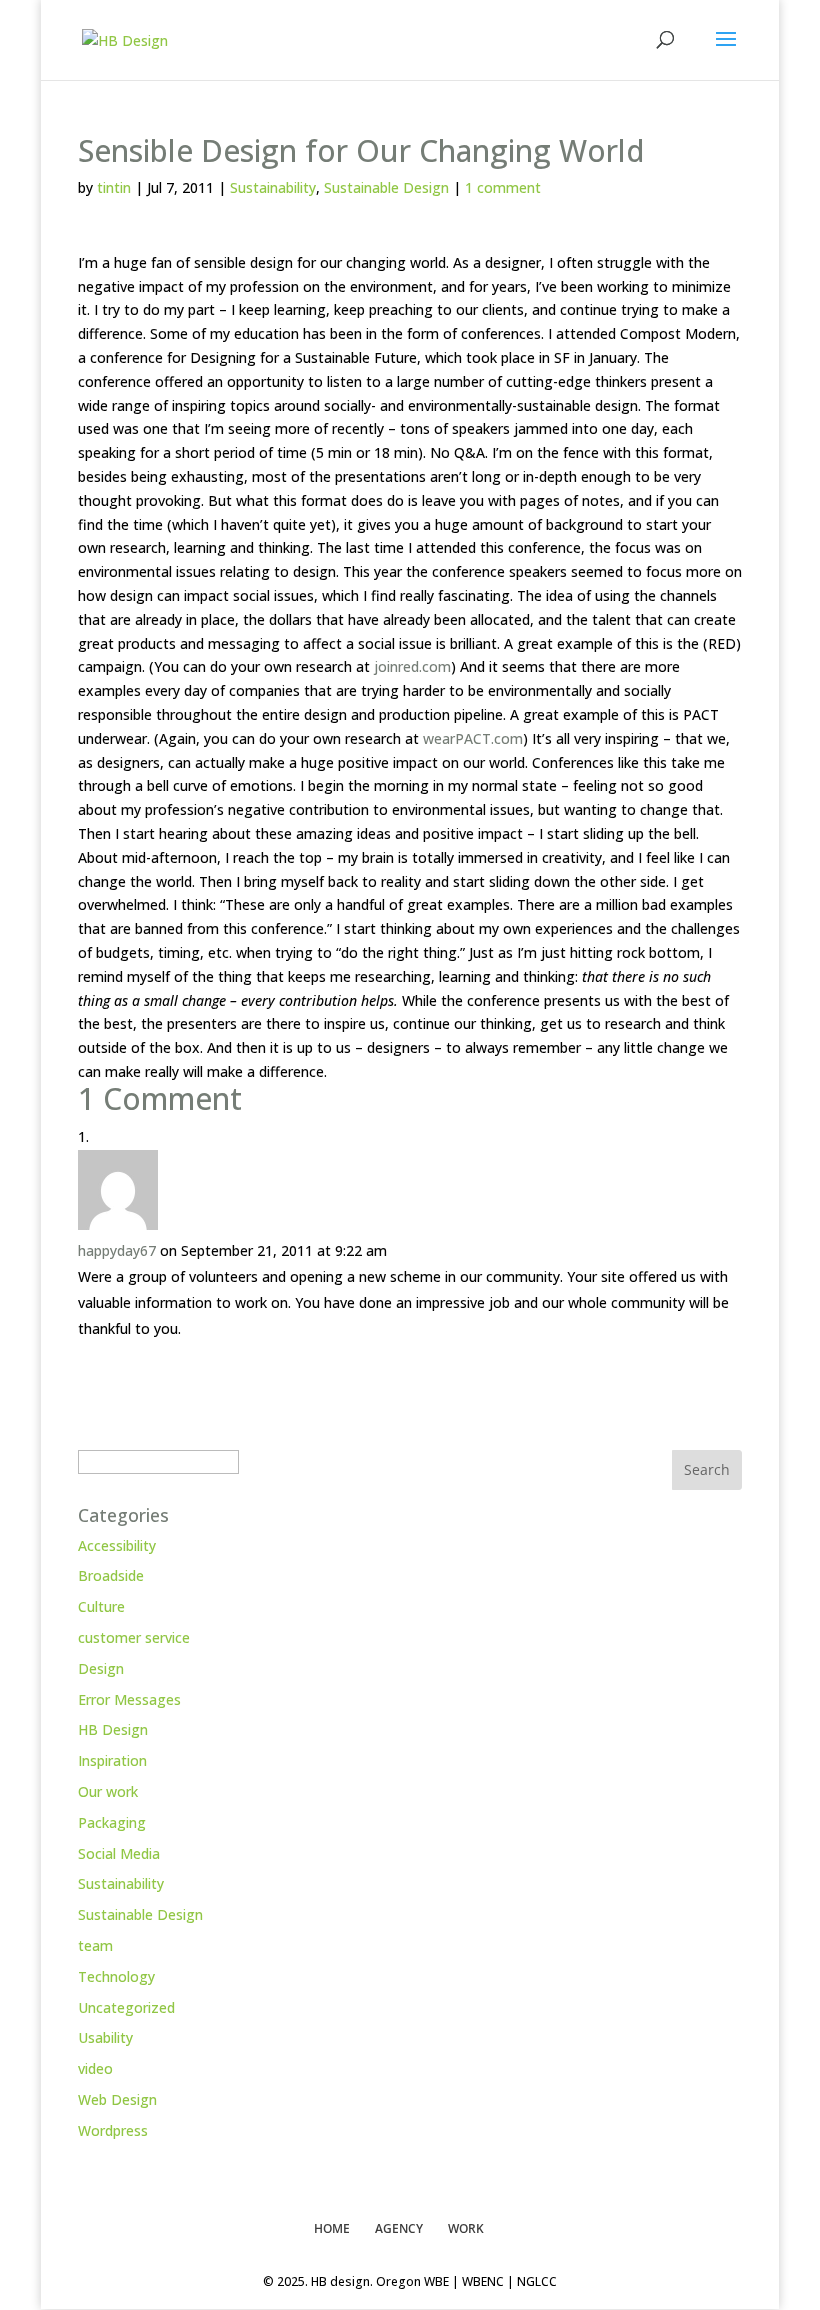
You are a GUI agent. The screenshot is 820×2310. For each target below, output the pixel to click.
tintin (114, 187)
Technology (116, 1976)
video (95, 2068)
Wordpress (113, 2130)
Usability (105, 2037)
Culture (101, 1606)
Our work (108, 1791)
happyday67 (117, 1250)
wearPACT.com (473, 738)
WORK (466, 2228)
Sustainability (273, 187)
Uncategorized (126, 2007)
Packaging (112, 1822)
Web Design (117, 2099)
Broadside (111, 1575)
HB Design (113, 1729)
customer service (134, 1637)
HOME (332, 2228)
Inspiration (112, 1760)
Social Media (119, 1853)
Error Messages (129, 1699)
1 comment (503, 187)
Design (101, 1668)
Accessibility (117, 1545)
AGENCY (399, 2228)
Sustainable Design (386, 187)
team (95, 1945)
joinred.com (412, 666)
